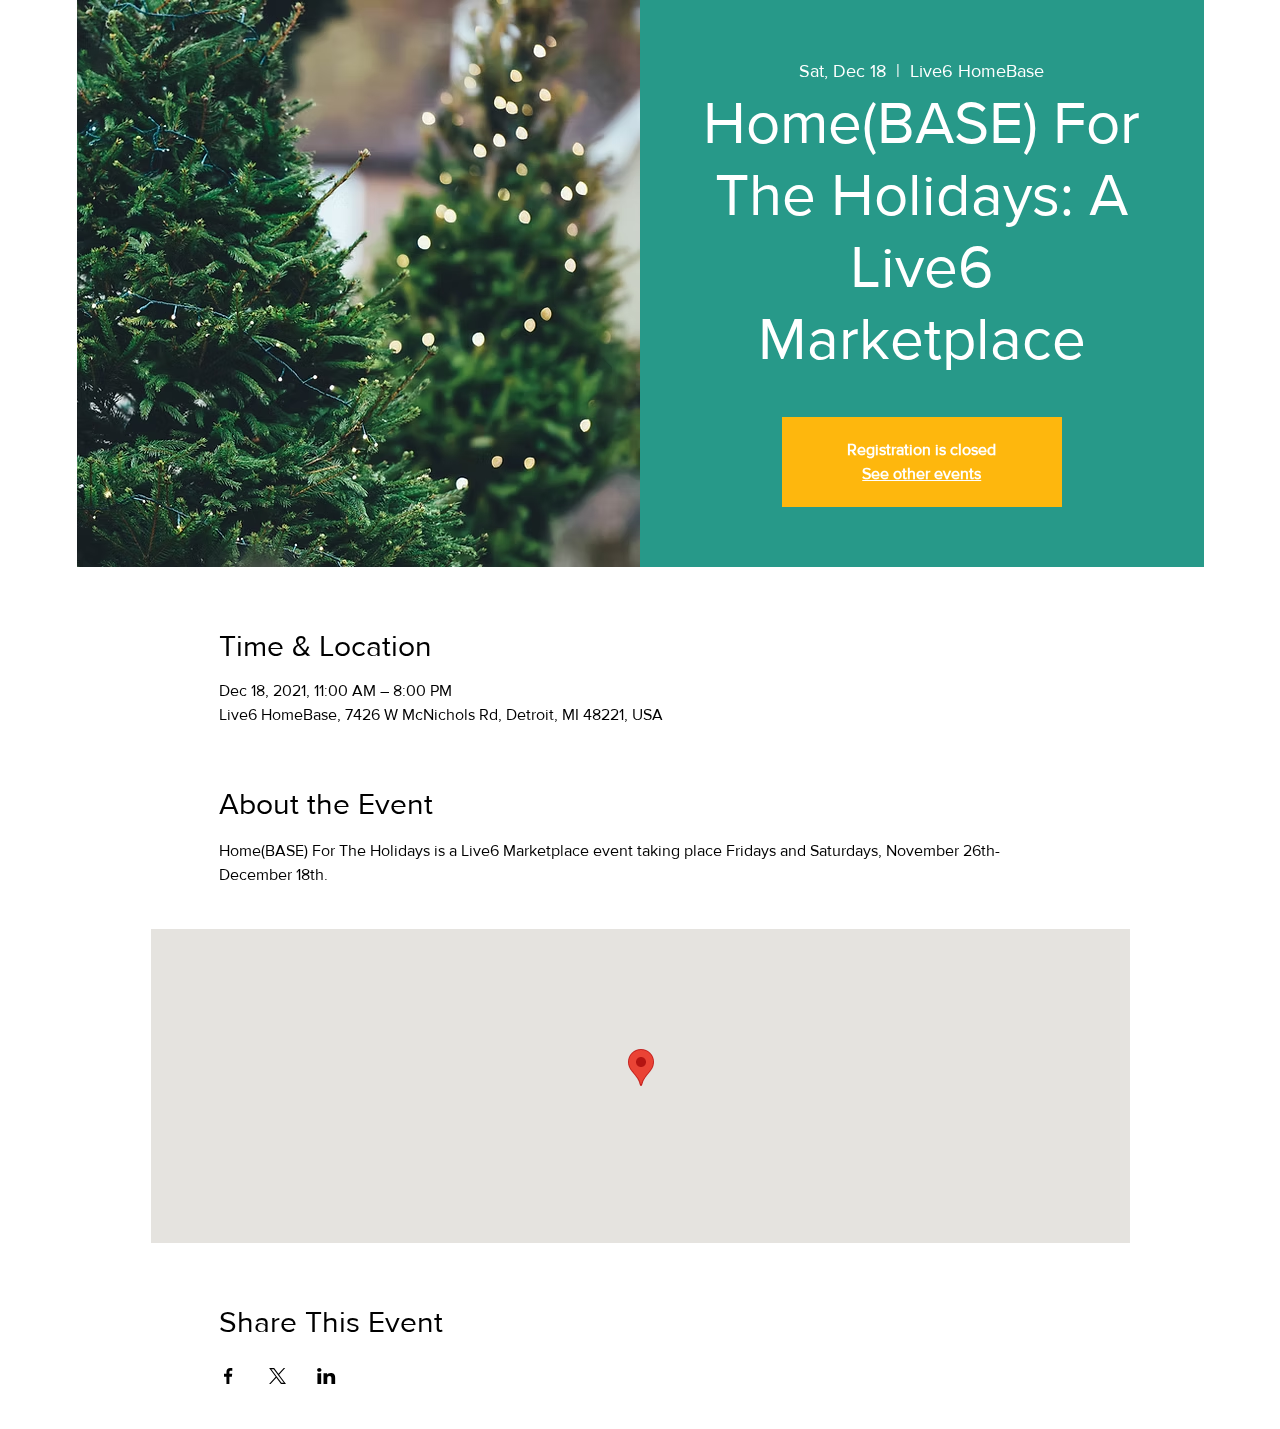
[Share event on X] (277, 1376)
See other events (921, 473)
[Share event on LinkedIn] (326, 1376)
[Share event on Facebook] (228, 1376)
